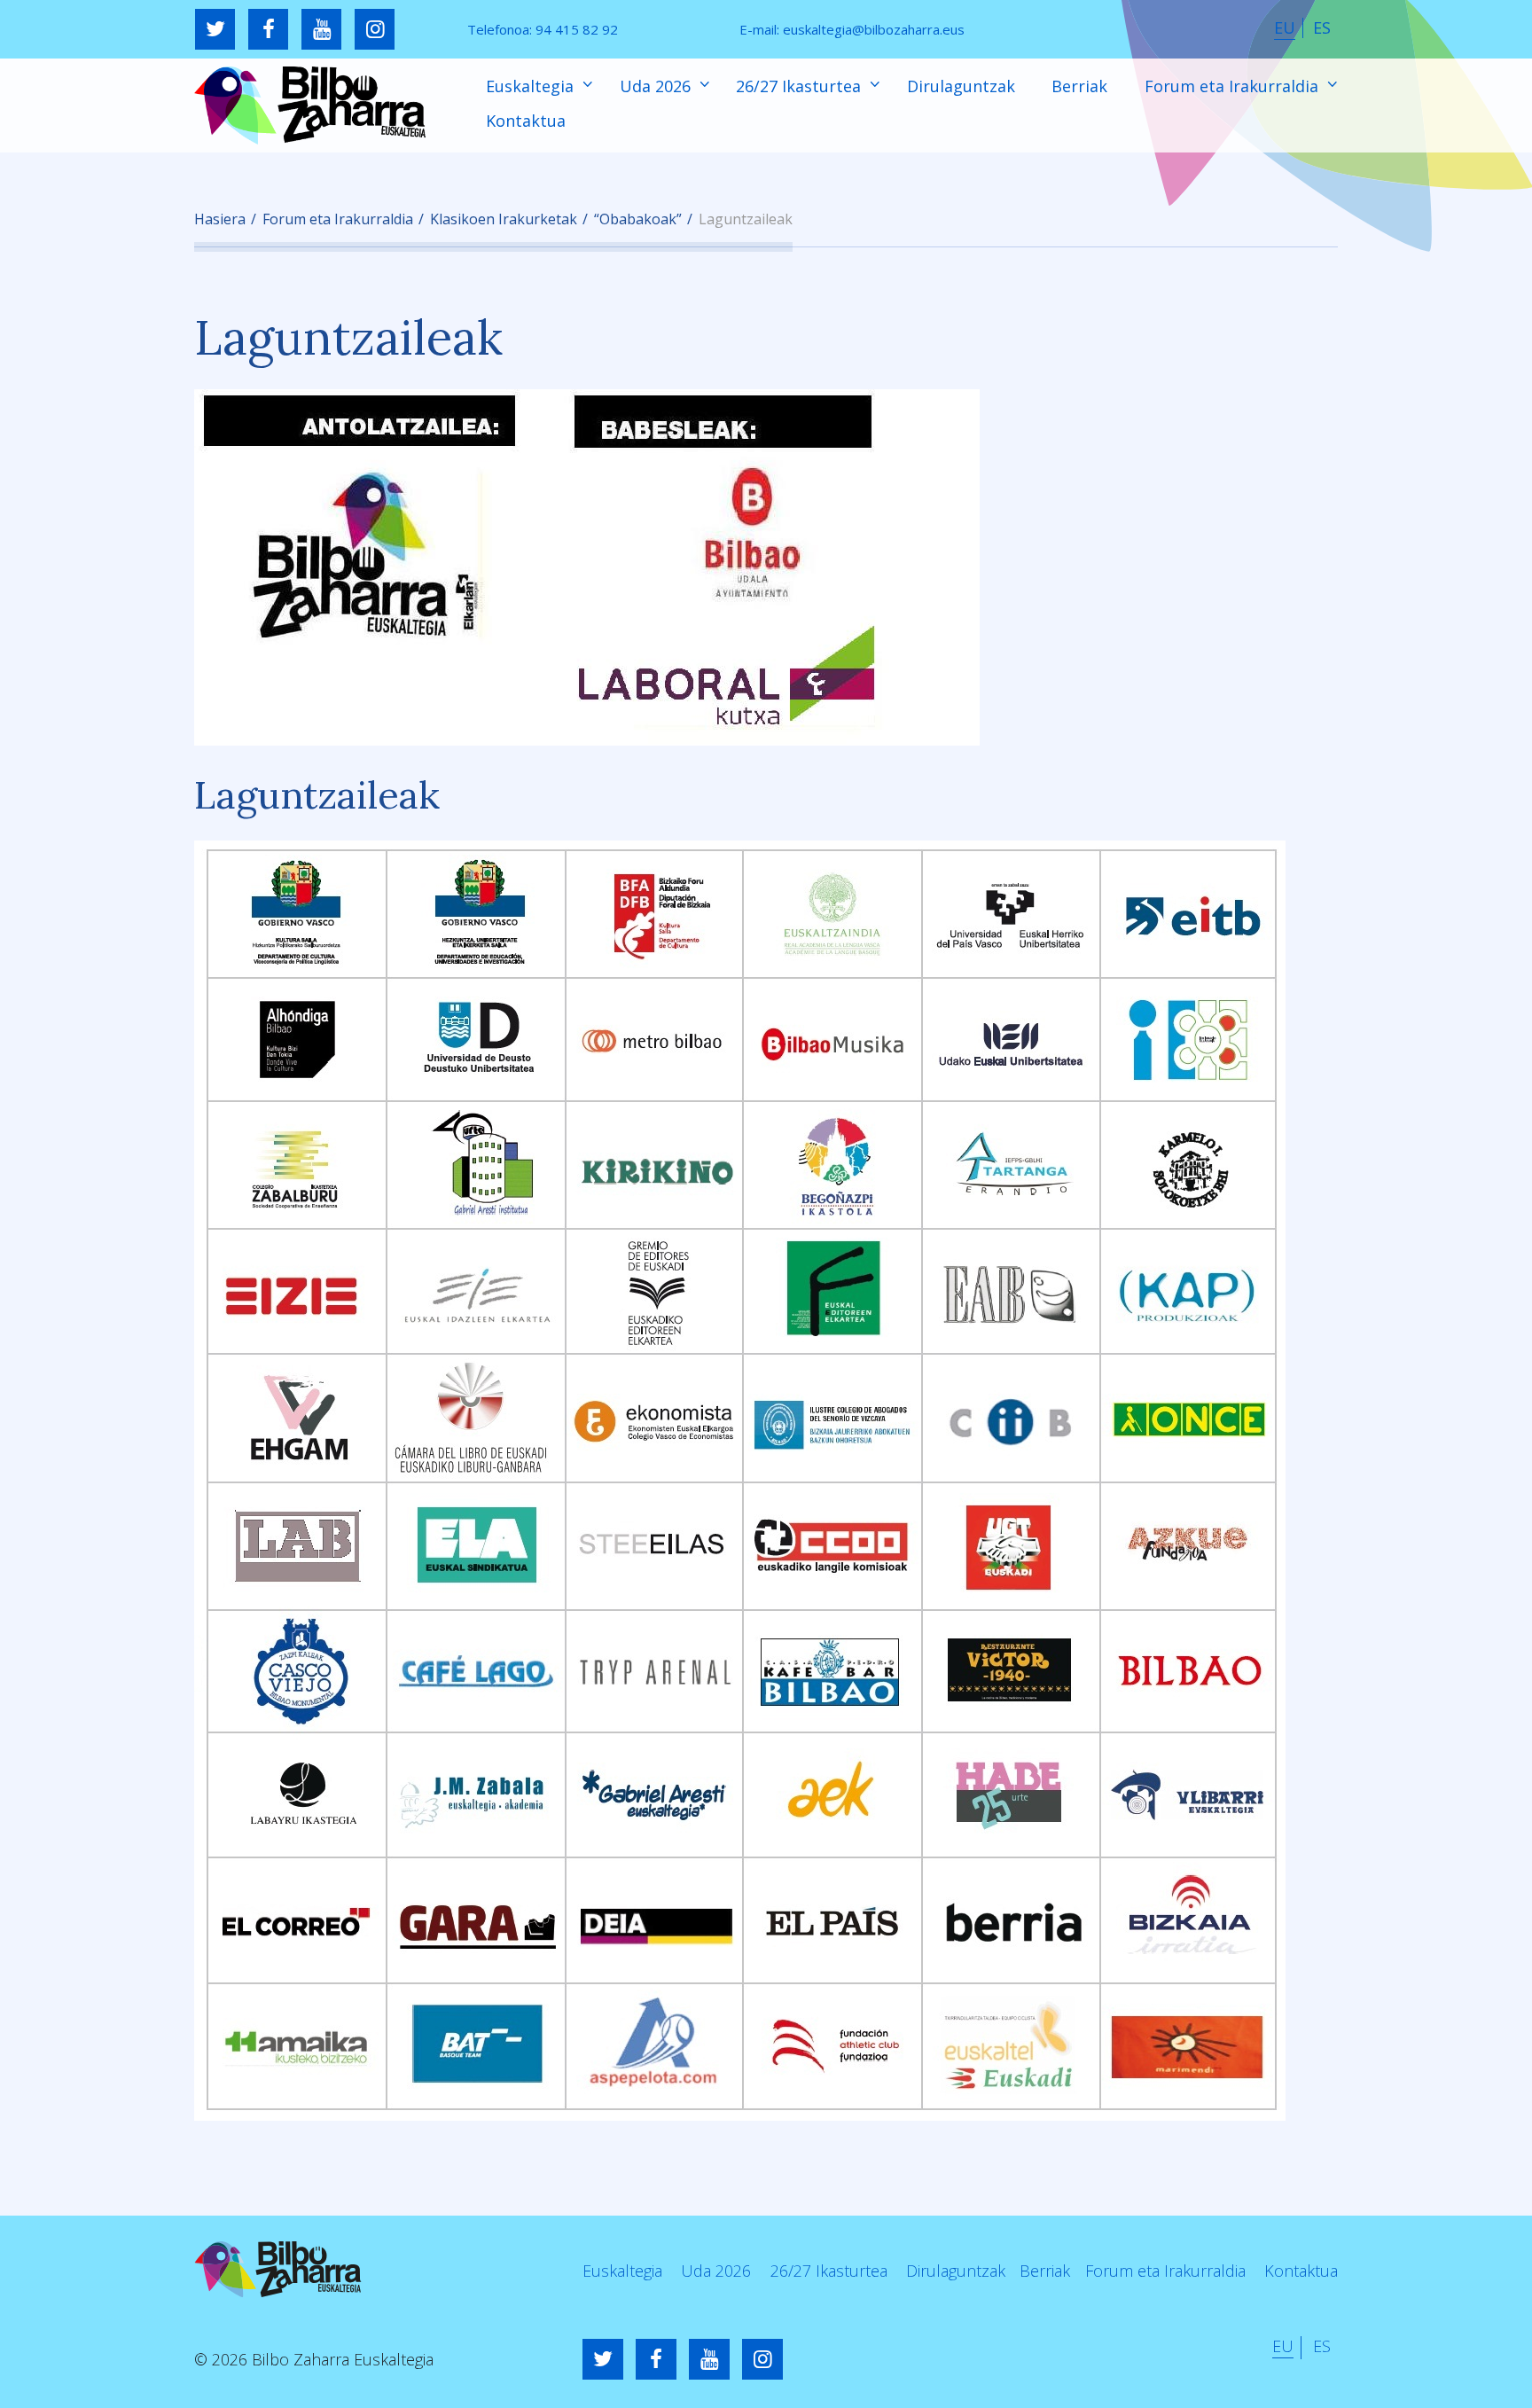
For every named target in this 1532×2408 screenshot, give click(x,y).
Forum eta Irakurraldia (1234, 86)
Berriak (1079, 86)
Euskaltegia (532, 86)
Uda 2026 (657, 86)
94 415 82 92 (577, 29)
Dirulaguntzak (961, 86)
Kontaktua (526, 121)
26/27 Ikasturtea (801, 86)
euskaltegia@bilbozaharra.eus (874, 29)
